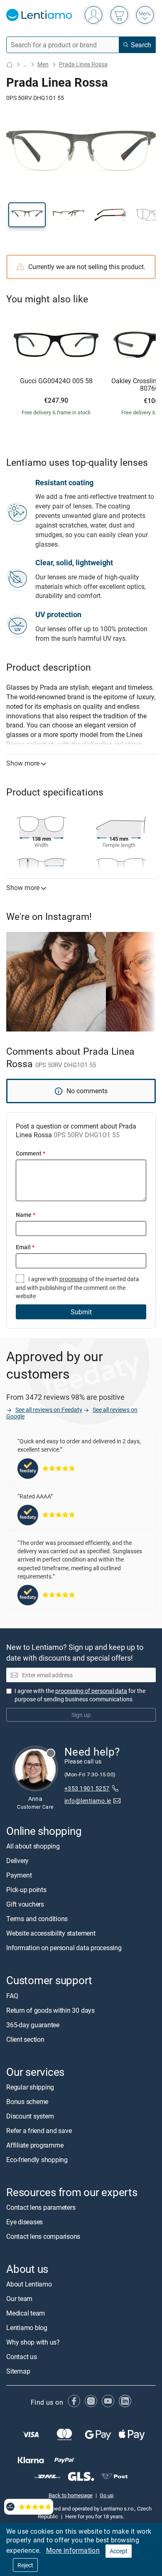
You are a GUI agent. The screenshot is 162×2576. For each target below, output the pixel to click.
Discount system (30, 2116)
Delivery (17, 1861)
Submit (81, 1312)
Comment (31, 1153)
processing (74, 1279)
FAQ (12, 1996)
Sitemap (18, 2372)
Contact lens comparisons (43, 2236)
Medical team (26, 2313)
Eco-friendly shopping (37, 2160)
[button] (27, 215)
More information (73, 2550)
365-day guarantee (33, 2025)
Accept (119, 2551)
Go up (107, 2496)
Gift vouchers (25, 1905)
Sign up (81, 1715)
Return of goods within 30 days (50, 2010)
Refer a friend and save (39, 2131)
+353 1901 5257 (87, 1789)
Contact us (22, 2357)
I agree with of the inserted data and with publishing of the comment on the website (77, 1287)
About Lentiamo (29, 2284)
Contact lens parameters (41, 2207)
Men (43, 64)
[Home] (10, 64)
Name (26, 1215)
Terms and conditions (37, 1919)
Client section (25, 2039)
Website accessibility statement (51, 1934)
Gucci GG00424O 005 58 (56, 381)
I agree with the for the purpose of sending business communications (80, 1695)
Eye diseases (25, 2222)
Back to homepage (71, 2496)
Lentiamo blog (27, 2328)
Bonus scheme (27, 2102)
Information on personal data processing (64, 1948)
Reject (25, 2565)
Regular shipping (30, 2087)
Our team (19, 2299)
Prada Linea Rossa (83, 64)
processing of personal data (91, 1691)
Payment (19, 1875)
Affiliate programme (35, 2145)
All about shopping (33, 1846)
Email (25, 1247)
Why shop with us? (33, 2342)
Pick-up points (26, 1890)
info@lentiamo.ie (88, 1801)
